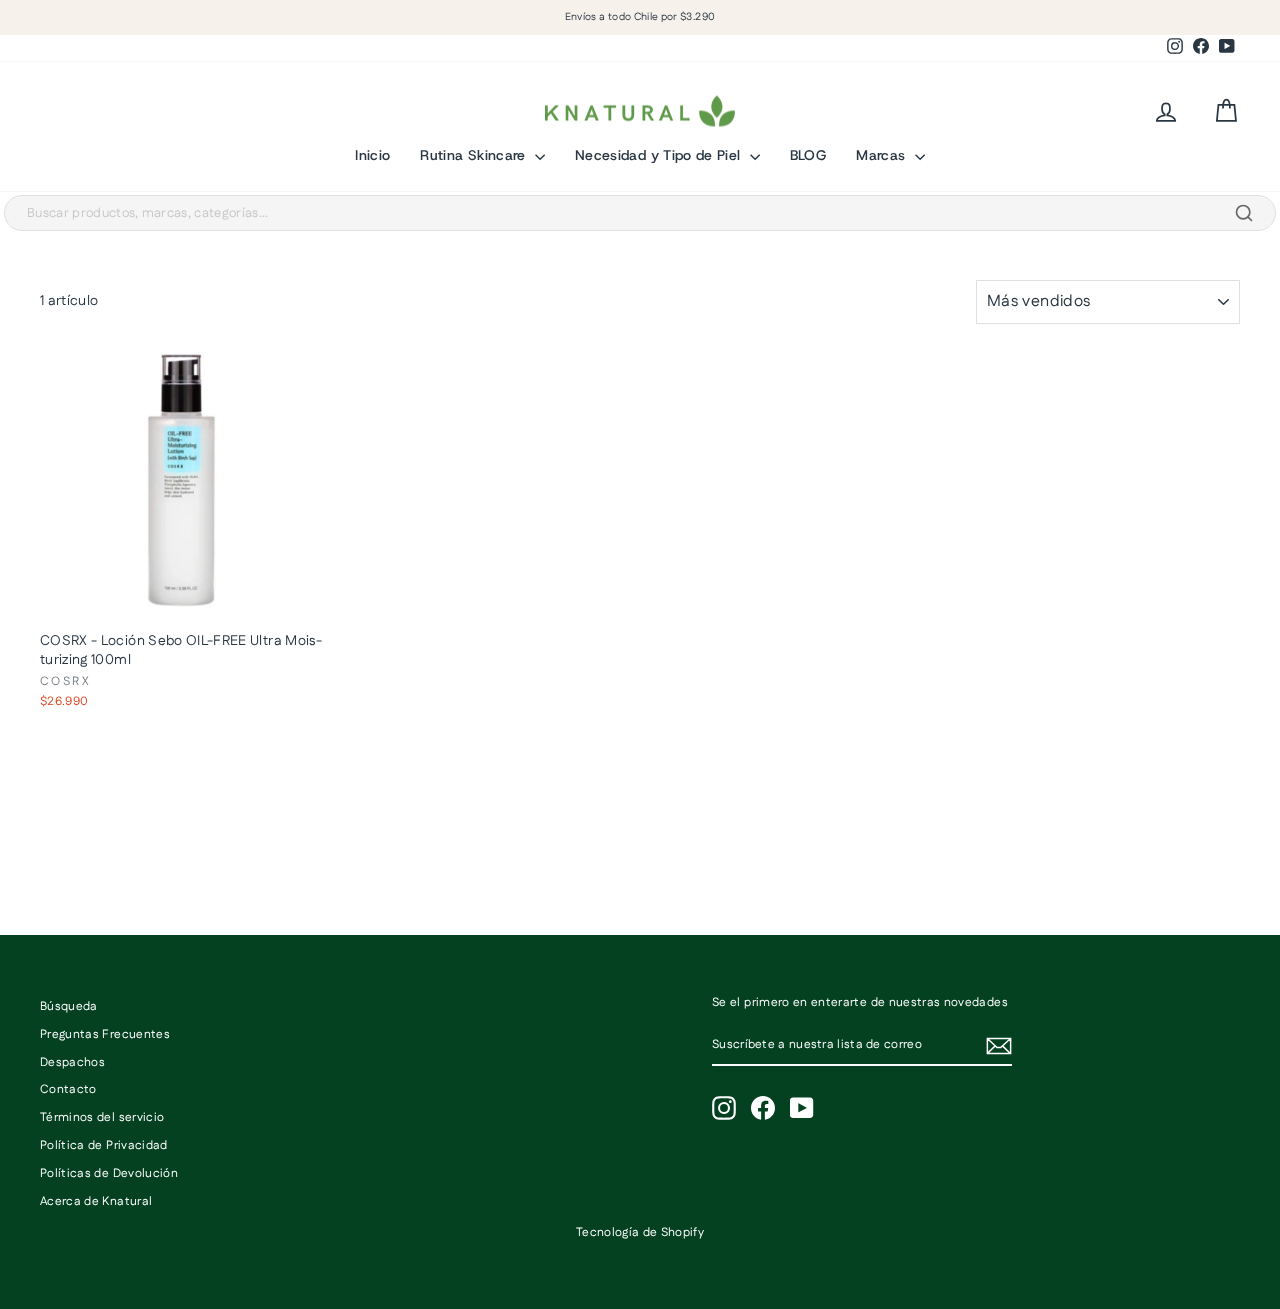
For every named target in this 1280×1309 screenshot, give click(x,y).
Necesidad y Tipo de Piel (660, 155)
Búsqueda (69, 1006)
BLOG (808, 155)
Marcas (882, 155)
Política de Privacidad (104, 1145)
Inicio (372, 155)
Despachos (72, 1062)
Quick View (181, 600)
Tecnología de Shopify (640, 1232)
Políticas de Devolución (109, 1173)
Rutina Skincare (475, 155)
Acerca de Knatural (96, 1201)
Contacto (68, 1089)
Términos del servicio (102, 1117)
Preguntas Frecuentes (105, 1034)
